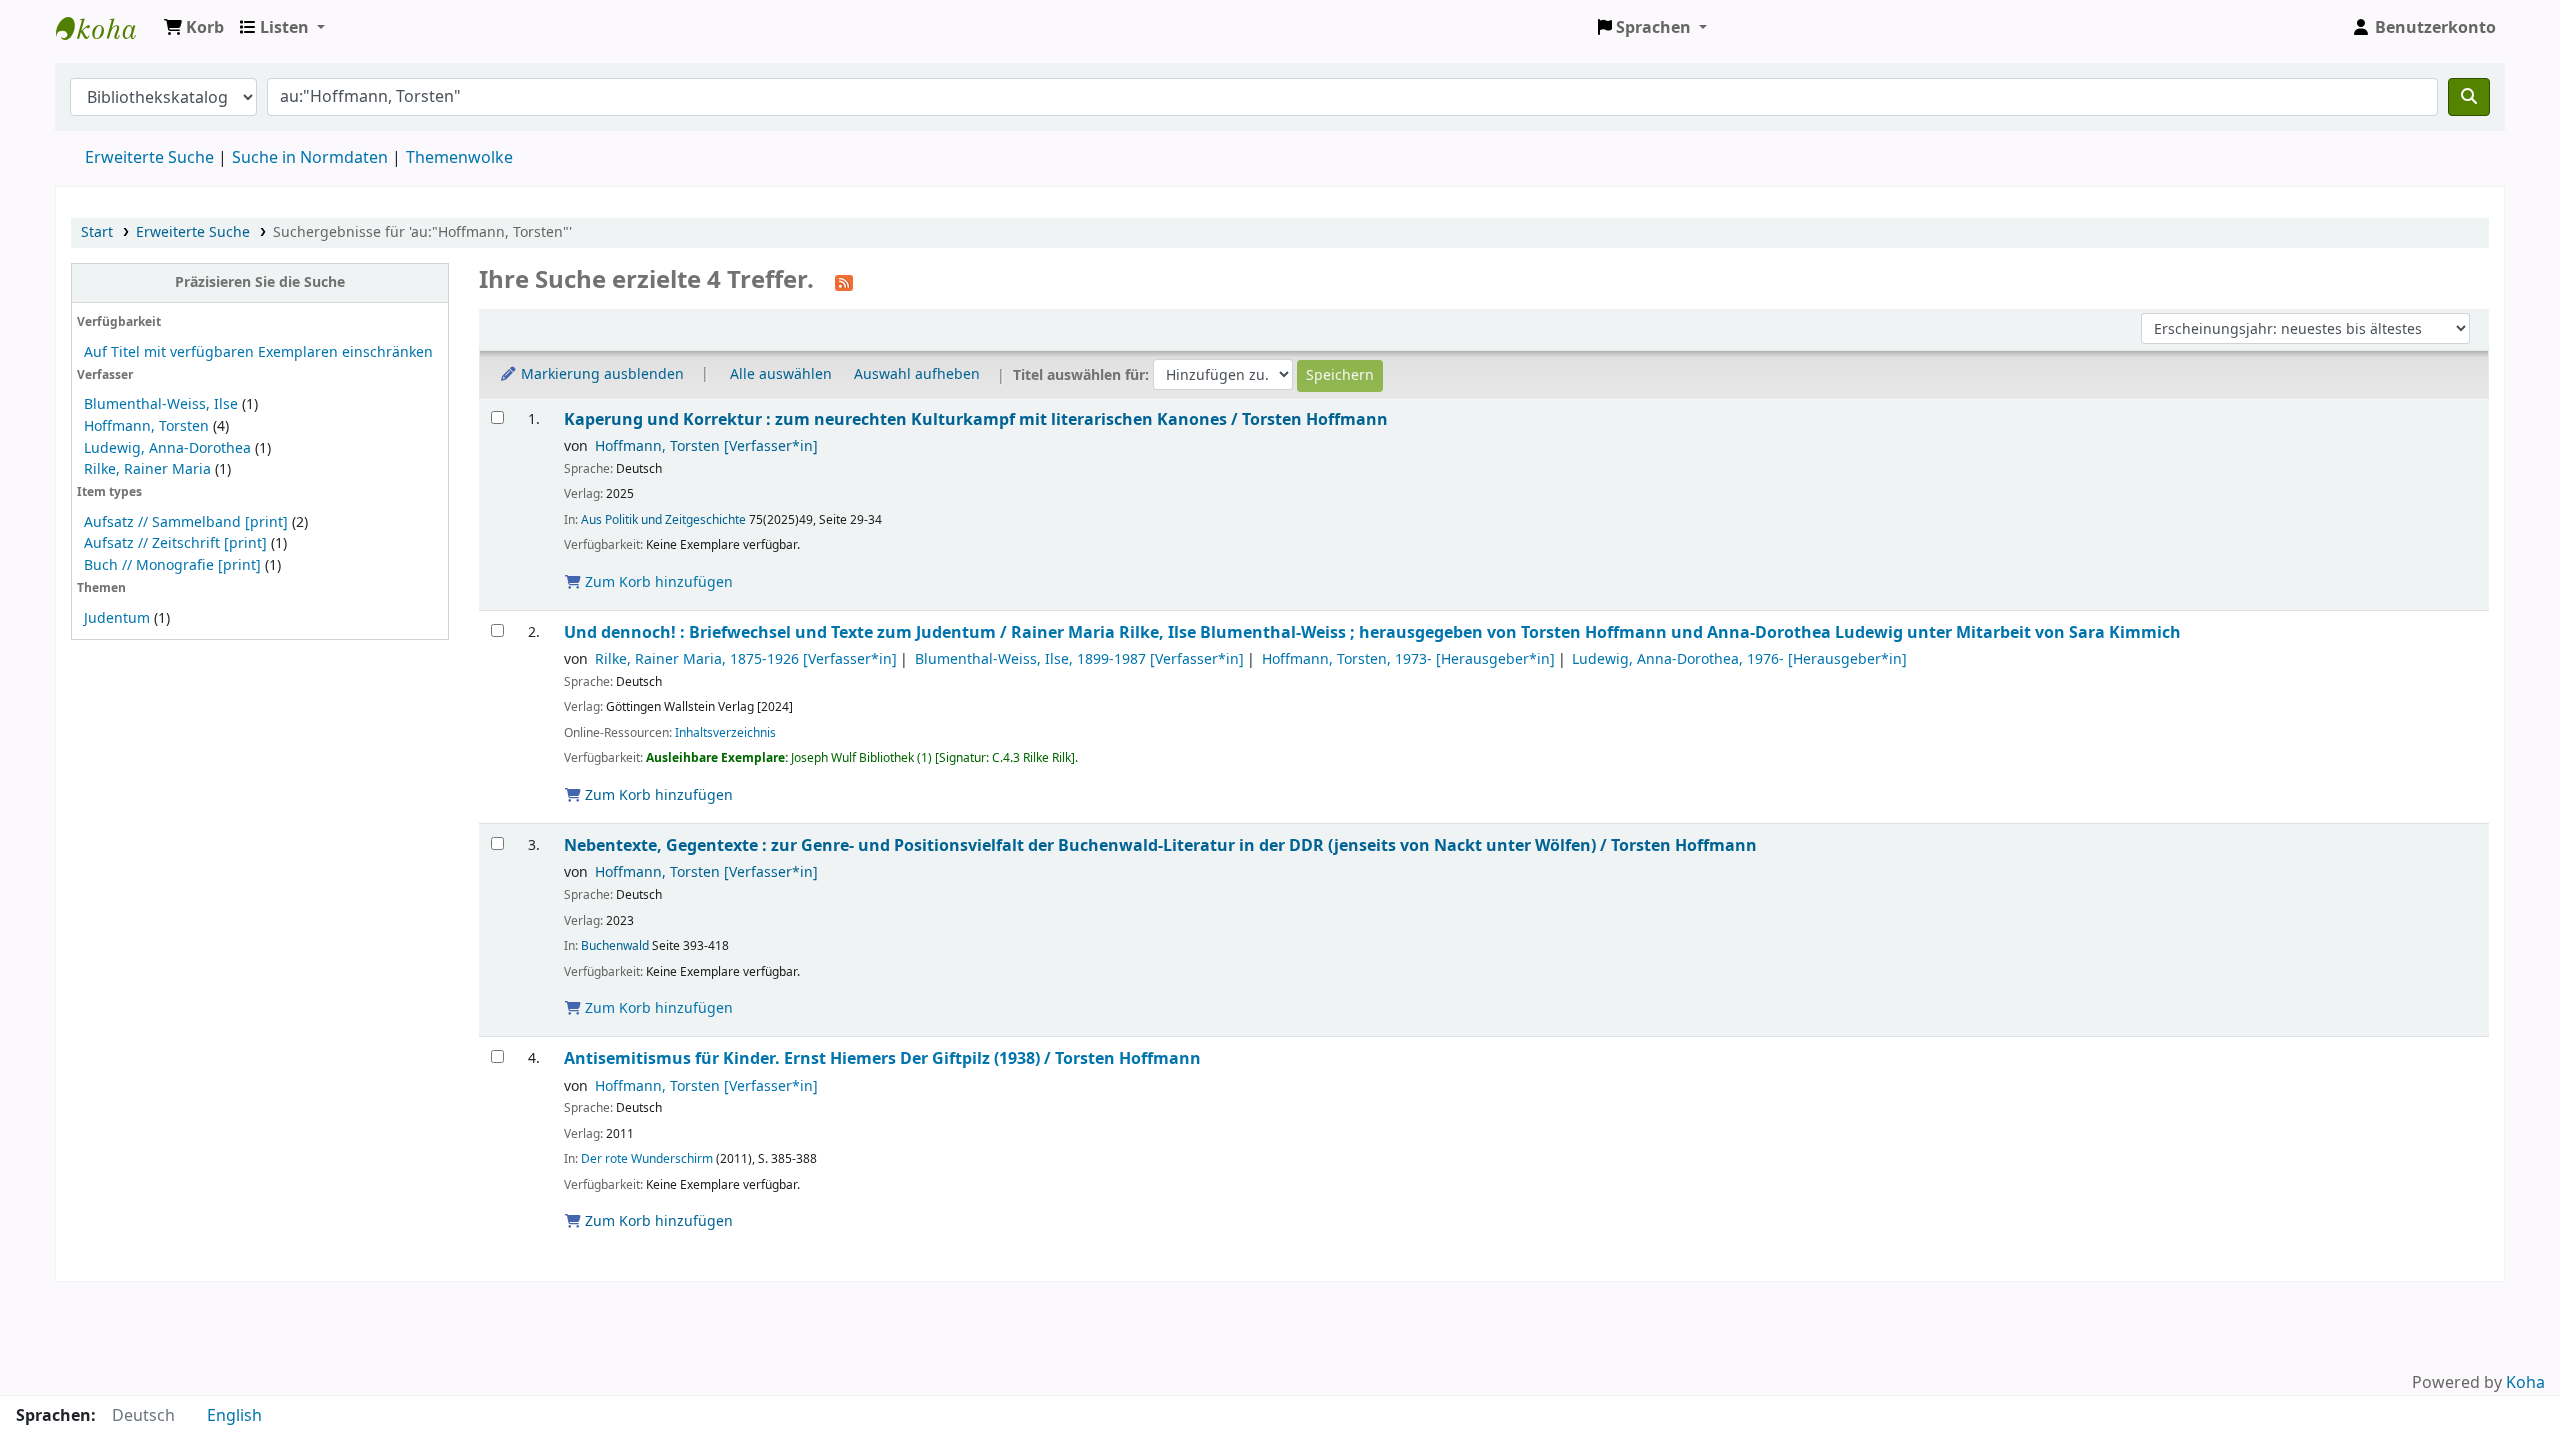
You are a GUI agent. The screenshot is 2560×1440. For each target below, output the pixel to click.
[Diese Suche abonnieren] (844, 282)
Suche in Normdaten (310, 158)
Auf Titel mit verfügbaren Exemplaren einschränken (258, 352)
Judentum (117, 618)
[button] (194, 28)
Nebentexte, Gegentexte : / (1160, 845)
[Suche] (2469, 97)
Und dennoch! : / (1372, 632)
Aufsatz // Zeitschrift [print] (175, 543)
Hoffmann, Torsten (146, 426)
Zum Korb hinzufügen (657, 582)
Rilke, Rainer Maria (147, 469)
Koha (2525, 1383)
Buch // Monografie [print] (172, 565)
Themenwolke (459, 158)
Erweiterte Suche (149, 158)
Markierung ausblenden (600, 374)
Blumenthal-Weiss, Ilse (161, 404)
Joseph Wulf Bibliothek (106, 28)
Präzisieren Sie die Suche (260, 282)
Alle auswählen (781, 374)
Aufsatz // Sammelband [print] (186, 522)
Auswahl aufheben (917, 374)
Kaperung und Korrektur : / (976, 419)
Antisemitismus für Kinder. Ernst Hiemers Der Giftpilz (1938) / (882, 1058)
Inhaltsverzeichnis (725, 733)
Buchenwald (615, 946)
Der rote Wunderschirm (647, 1159)
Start (97, 232)
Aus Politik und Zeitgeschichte (663, 520)
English (234, 1416)
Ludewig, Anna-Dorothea (167, 448)
